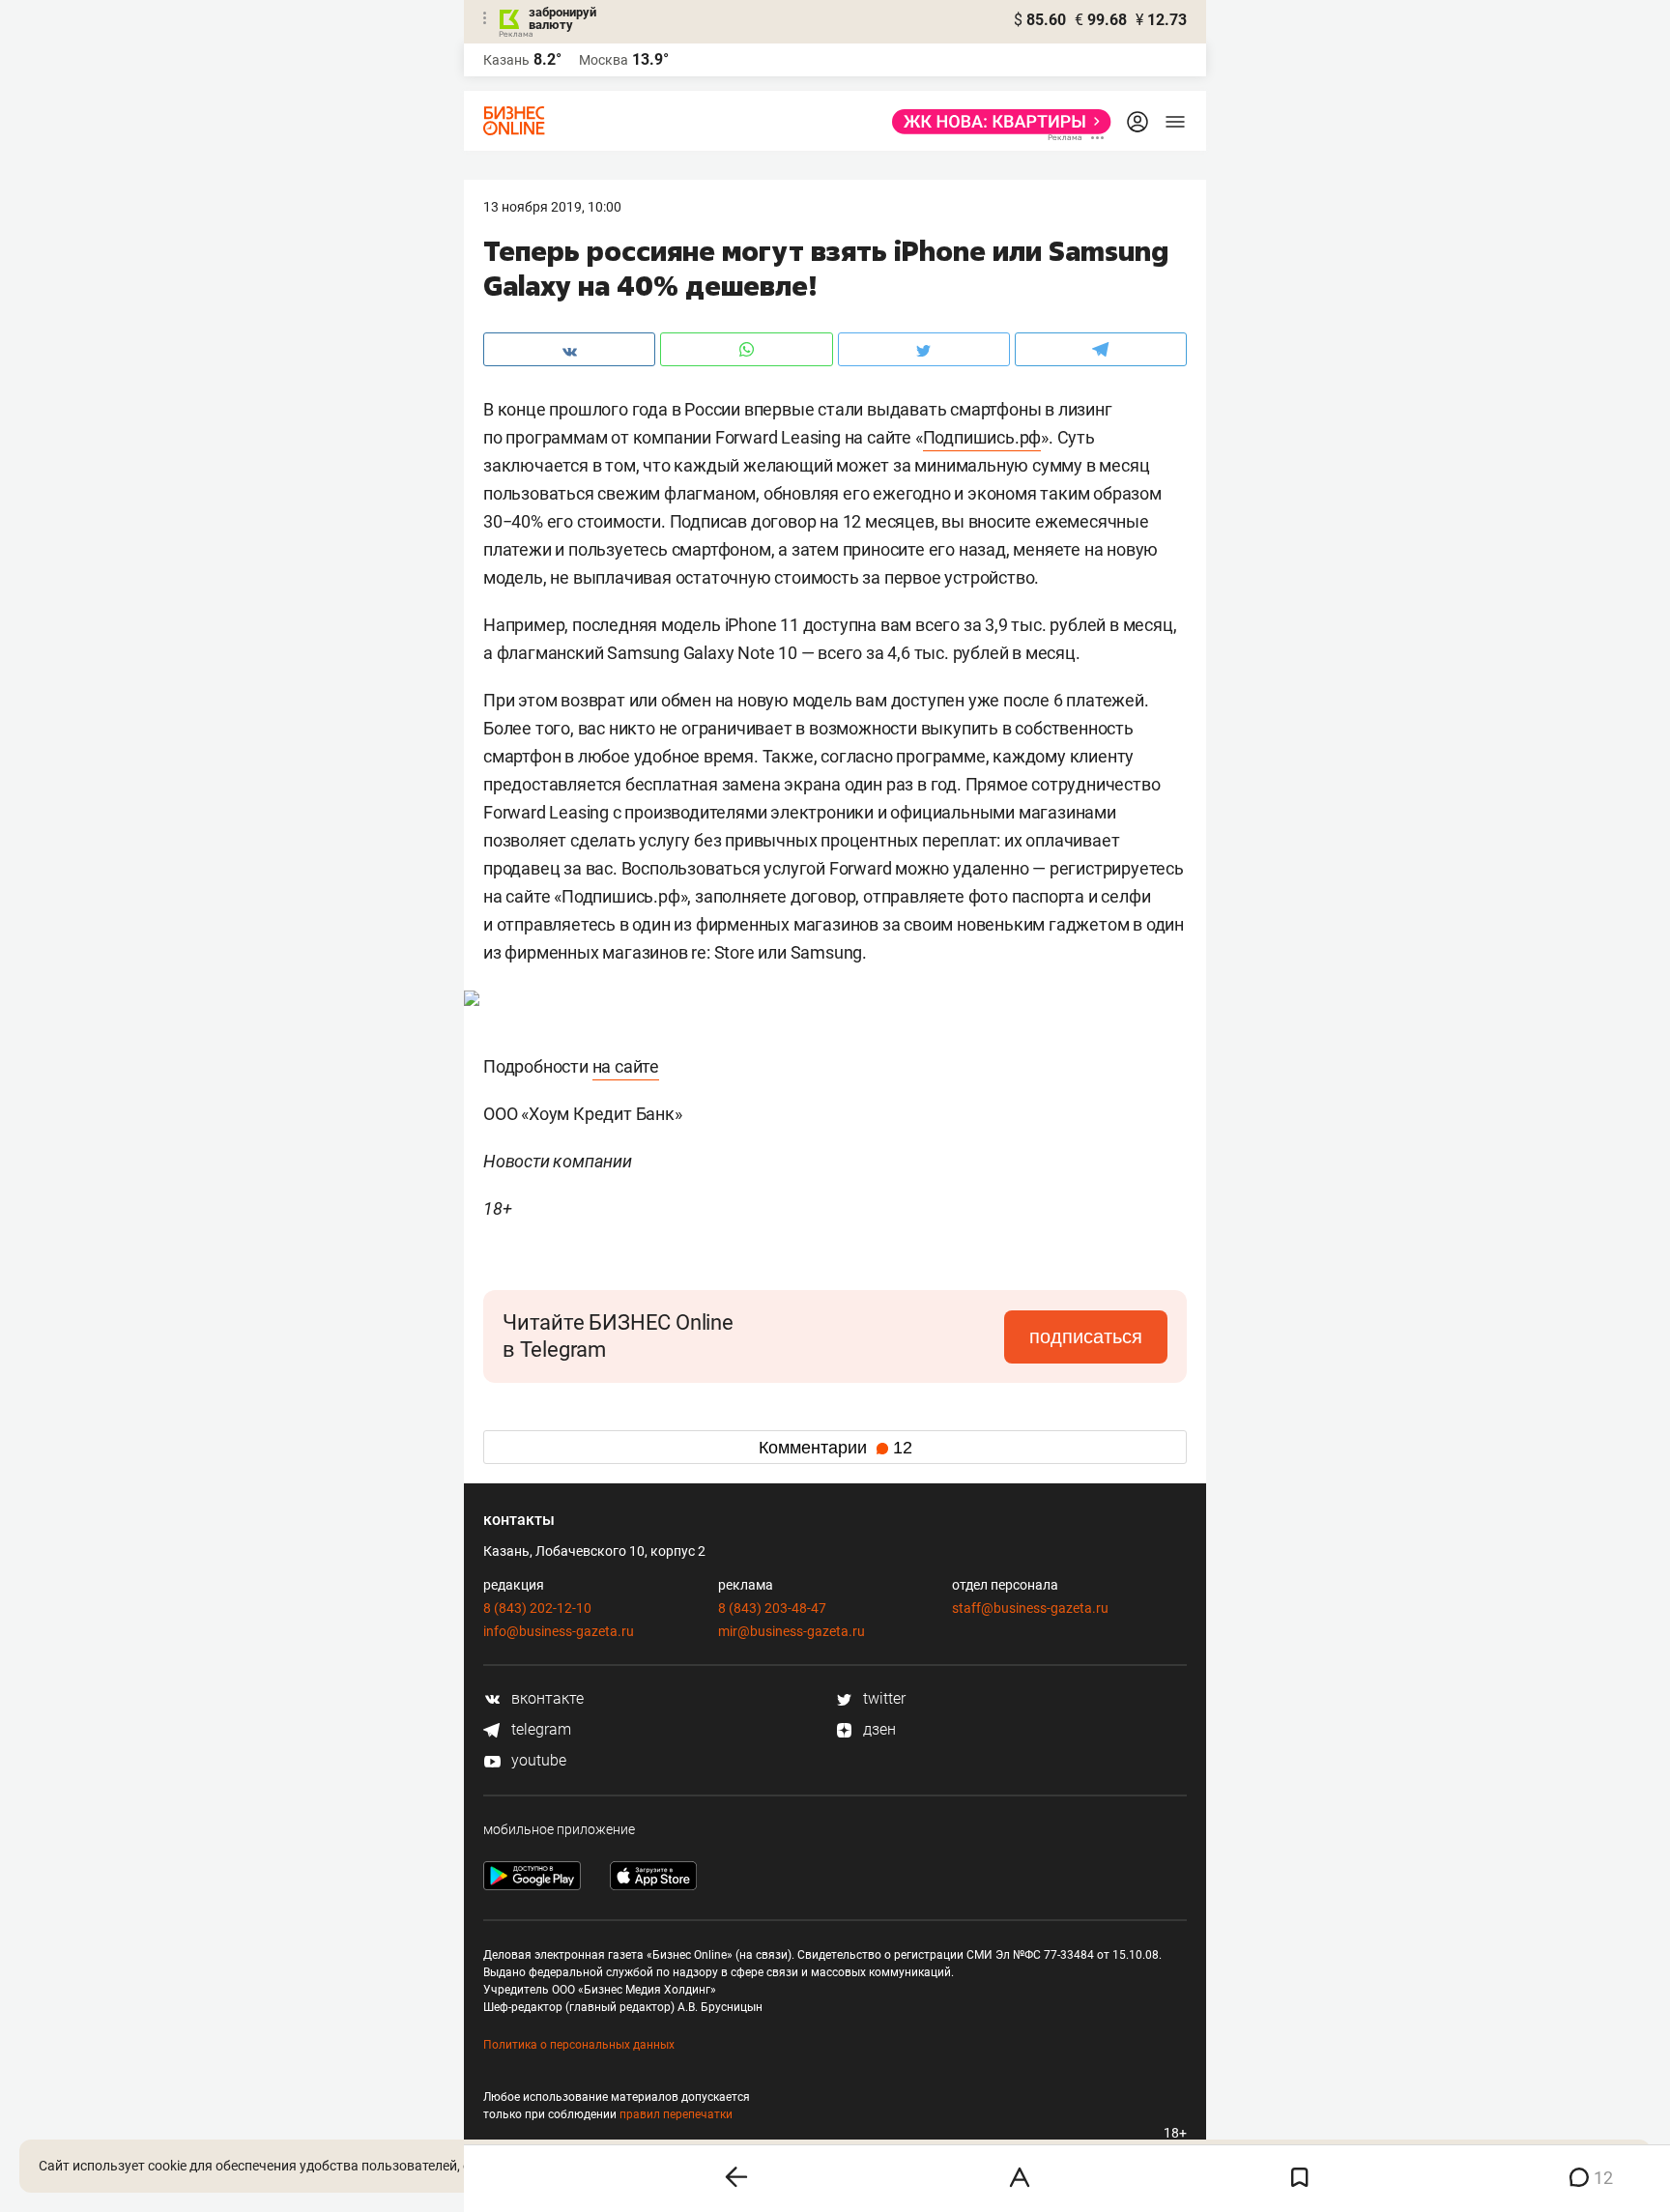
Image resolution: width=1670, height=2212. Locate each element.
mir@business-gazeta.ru (792, 1631)
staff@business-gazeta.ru (1030, 1608)
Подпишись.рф (982, 437)
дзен (878, 1729)
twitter (882, 1698)
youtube (537, 1760)
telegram (539, 1729)
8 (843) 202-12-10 (537, 1608)
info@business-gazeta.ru (559, 1631)
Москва (604, 60)
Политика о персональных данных (579, 2045)
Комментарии (835, 1448)
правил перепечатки (676, 2114)
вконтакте (546, 1698)
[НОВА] (996, 122)
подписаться (1086, 1336)
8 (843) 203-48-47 (772, 1608)
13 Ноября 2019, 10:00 (552, 207)
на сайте (626, 1066)
